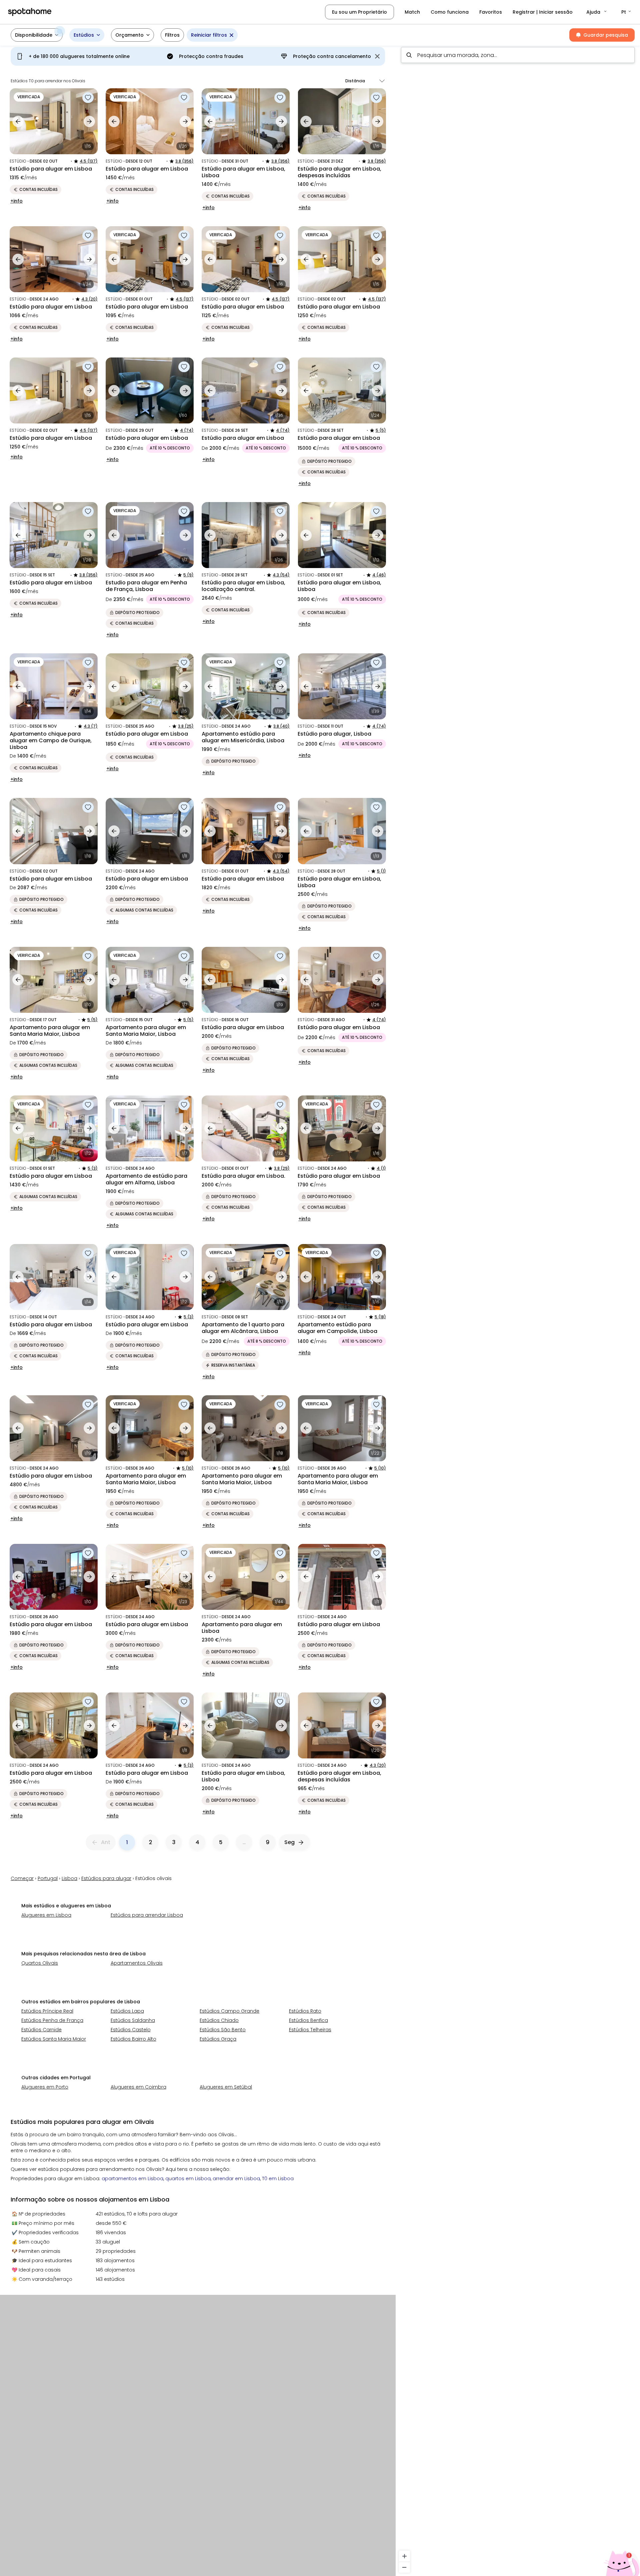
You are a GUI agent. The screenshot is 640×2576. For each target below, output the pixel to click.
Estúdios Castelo (131, 2030)
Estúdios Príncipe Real (47, 2011)
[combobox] (518, 55)
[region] (518, 1309)
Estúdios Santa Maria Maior (54, 2039)
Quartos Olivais (40, 1963)
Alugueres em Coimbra (138, 2087)
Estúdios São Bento (223, 2030)
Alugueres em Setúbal (226, 2087)
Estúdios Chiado (219, 2020)
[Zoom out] (404, 2567)
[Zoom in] (404, 2556)
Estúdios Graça (218, 2039)
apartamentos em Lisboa (132, 2179)
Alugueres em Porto (45, 2087)
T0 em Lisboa (278, 2179)
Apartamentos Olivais (137, 1963)
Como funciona (450, 12)
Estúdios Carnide (41, 2030)
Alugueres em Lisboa (46, 1915)
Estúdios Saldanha (133, 2020)
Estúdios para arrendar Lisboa (147, 1915)
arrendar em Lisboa (236, 2179)
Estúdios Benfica (308, 2020)
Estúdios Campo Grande (229, 2011)
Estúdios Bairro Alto (133, 2039)
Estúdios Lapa (127, 2011)
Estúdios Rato (305, 2011)
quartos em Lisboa (188, 2179)
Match (412, 12)
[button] (597, 12)
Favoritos (491, 12)
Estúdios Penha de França (52, 2020)
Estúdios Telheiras (310, 2030)
